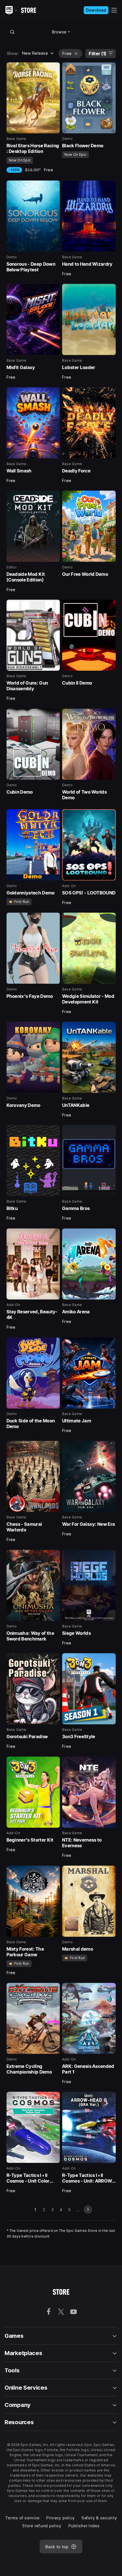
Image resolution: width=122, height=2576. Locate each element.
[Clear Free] (76, 54)
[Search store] (12, 32)
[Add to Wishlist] (54, 69)
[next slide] (88, 2209)
